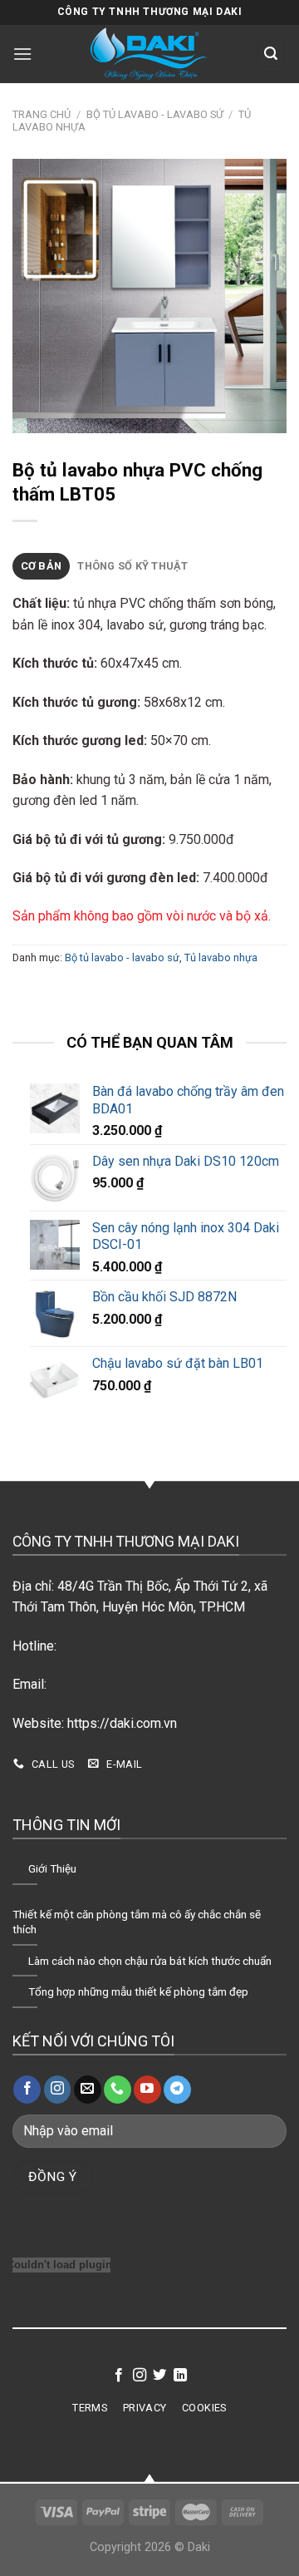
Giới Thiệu (52, 1868)
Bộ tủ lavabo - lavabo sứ (155, 114)
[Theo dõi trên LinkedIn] (180, 2376)
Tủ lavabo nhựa (221, 957)
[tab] (41, 566)
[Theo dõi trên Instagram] (58, 2090)
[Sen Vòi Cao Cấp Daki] (149, 54)
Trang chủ (42, 114)
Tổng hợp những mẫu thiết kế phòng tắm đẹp (138, 1991)
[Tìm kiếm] (272, 54)
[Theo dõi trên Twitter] (159, 2376)
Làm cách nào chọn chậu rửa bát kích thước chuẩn (150, 1961)
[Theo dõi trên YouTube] (147, 2090)
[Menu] (25, 54)
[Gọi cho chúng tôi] (118, 2090)
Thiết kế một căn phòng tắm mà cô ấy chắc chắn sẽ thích (137, 1922)
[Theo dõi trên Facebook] (27, 2090)
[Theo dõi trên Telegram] (177, 2090)
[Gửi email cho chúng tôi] (88, 2090)
